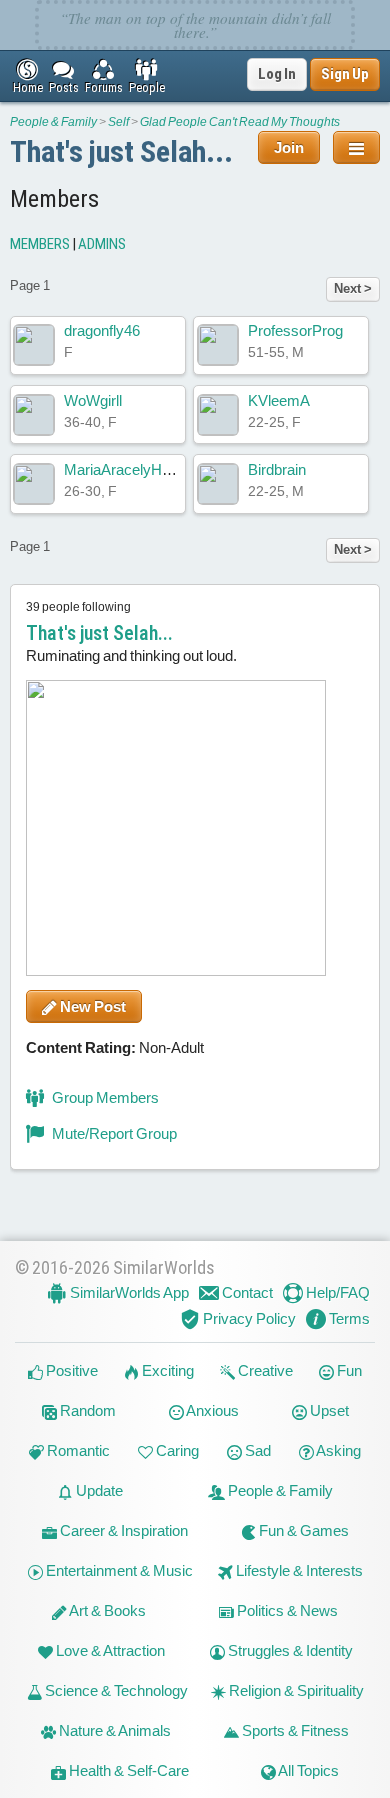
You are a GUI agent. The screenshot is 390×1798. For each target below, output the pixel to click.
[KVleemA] (218, 415)
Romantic (77, 1450)
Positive (70, 1370)
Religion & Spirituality (295, 1690)
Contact (246, 1292)
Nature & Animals (113, 1730)
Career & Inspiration (122, 1530)
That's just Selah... (121, 151)
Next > (353, 288)
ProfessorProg (295, 330)
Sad (256, 1450)
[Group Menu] (356, 147)
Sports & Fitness (294, 1730)
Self (118, 122)
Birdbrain (277, 469)
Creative (264, 1370)
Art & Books (106, 1610)
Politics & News (286, 1610)
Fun (348, 1370)
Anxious (211, 1410)
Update (98, 1490)
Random (86, 1410)
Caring (176, 1450)
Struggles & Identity (289, 1650)
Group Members (104, 1097)
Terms (348, 1318)
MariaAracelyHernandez (143, 469)
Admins (102, 244)
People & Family (53, 122)
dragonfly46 (102, 330)
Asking (337, 1450)
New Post (91, 1006)
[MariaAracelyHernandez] (34, 484)
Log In (277, 74)
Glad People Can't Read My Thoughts (240, 122)
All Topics (307, 1770)
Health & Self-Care (127, 1770)
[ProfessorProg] (218, 345)
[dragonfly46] (34, 345)
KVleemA (279, 400)
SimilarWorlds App (128, 1292)
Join (289, 147)
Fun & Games (302, 1530)
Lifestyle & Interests (298, 1570)
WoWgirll (93, 400)
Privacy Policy (248, 1318)
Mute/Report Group (113, 1133)
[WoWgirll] (34, 415)
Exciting (166, 1370)
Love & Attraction (109, 1650)
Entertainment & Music (118, 1570)
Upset (328, 1410)
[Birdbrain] (218, 484)
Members (40, 244)
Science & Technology (115, 1690)
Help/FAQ (336, 1292)
